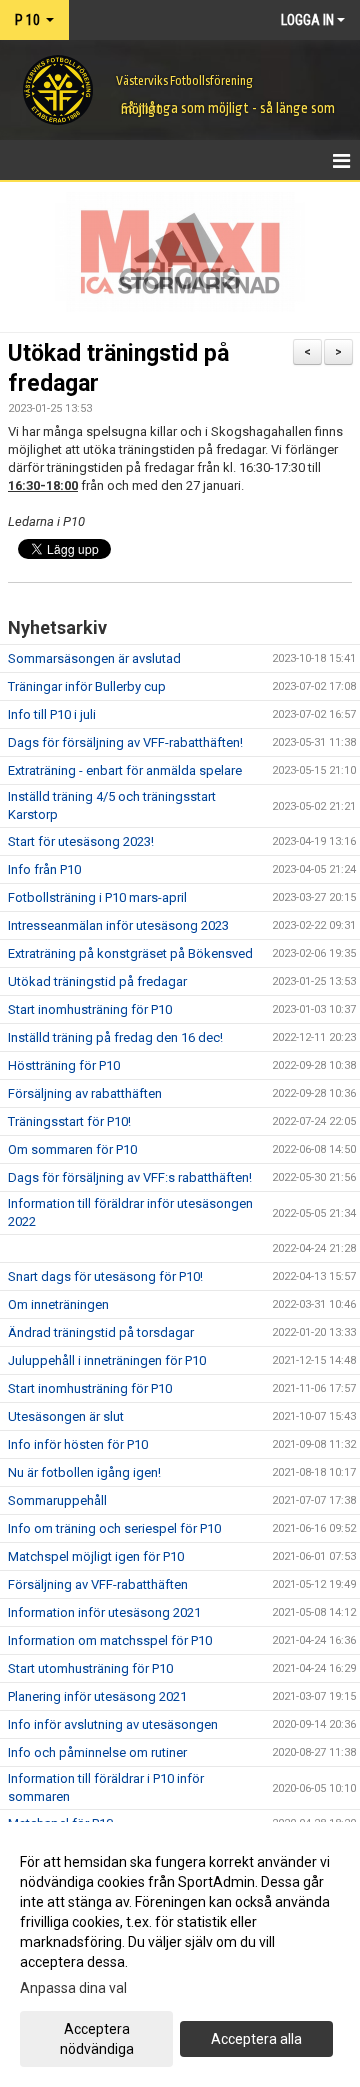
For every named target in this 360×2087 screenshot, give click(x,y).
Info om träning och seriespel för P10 (114, 1528)
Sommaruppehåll (57, 1500)
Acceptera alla (256, 2039)
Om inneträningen (58, 1304)
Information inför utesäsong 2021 (104, 1612)
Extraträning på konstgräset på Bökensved (130, 953)
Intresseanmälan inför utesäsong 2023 (118, 925)
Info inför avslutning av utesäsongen (113, 1724)
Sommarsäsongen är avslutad (94, 658)
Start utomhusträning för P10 (90, 1668)
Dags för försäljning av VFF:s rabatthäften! (130, 1177)
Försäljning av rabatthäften (85, 1093)
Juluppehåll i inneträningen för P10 (107, 1360)
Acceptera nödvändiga (97, 2039)
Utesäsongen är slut (66, 1416)
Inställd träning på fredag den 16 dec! (115, 1037)
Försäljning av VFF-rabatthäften (98, 1584)
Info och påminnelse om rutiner (97, 1752)
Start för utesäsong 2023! (81, 841)
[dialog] (180, 1954)
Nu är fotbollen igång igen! (84, 1472)
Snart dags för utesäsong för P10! (105, 1276)
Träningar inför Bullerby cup (87, 686)
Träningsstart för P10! (69, 1121)
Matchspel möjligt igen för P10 (96, 1556)
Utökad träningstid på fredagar (97, 981)
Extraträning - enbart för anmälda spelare (125, 770)
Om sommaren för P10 (72, 1149)
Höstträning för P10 (64, 1065)
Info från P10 (44, 869)
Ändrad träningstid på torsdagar (101, 1332)
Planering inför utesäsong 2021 (97, 1696)
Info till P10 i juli (52, 714)
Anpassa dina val (73, 1988)
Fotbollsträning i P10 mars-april (97, 897)
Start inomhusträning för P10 (90, 1009)
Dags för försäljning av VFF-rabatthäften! (125, 742)
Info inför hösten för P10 (78, 1444)
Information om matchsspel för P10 (110, 1640)
